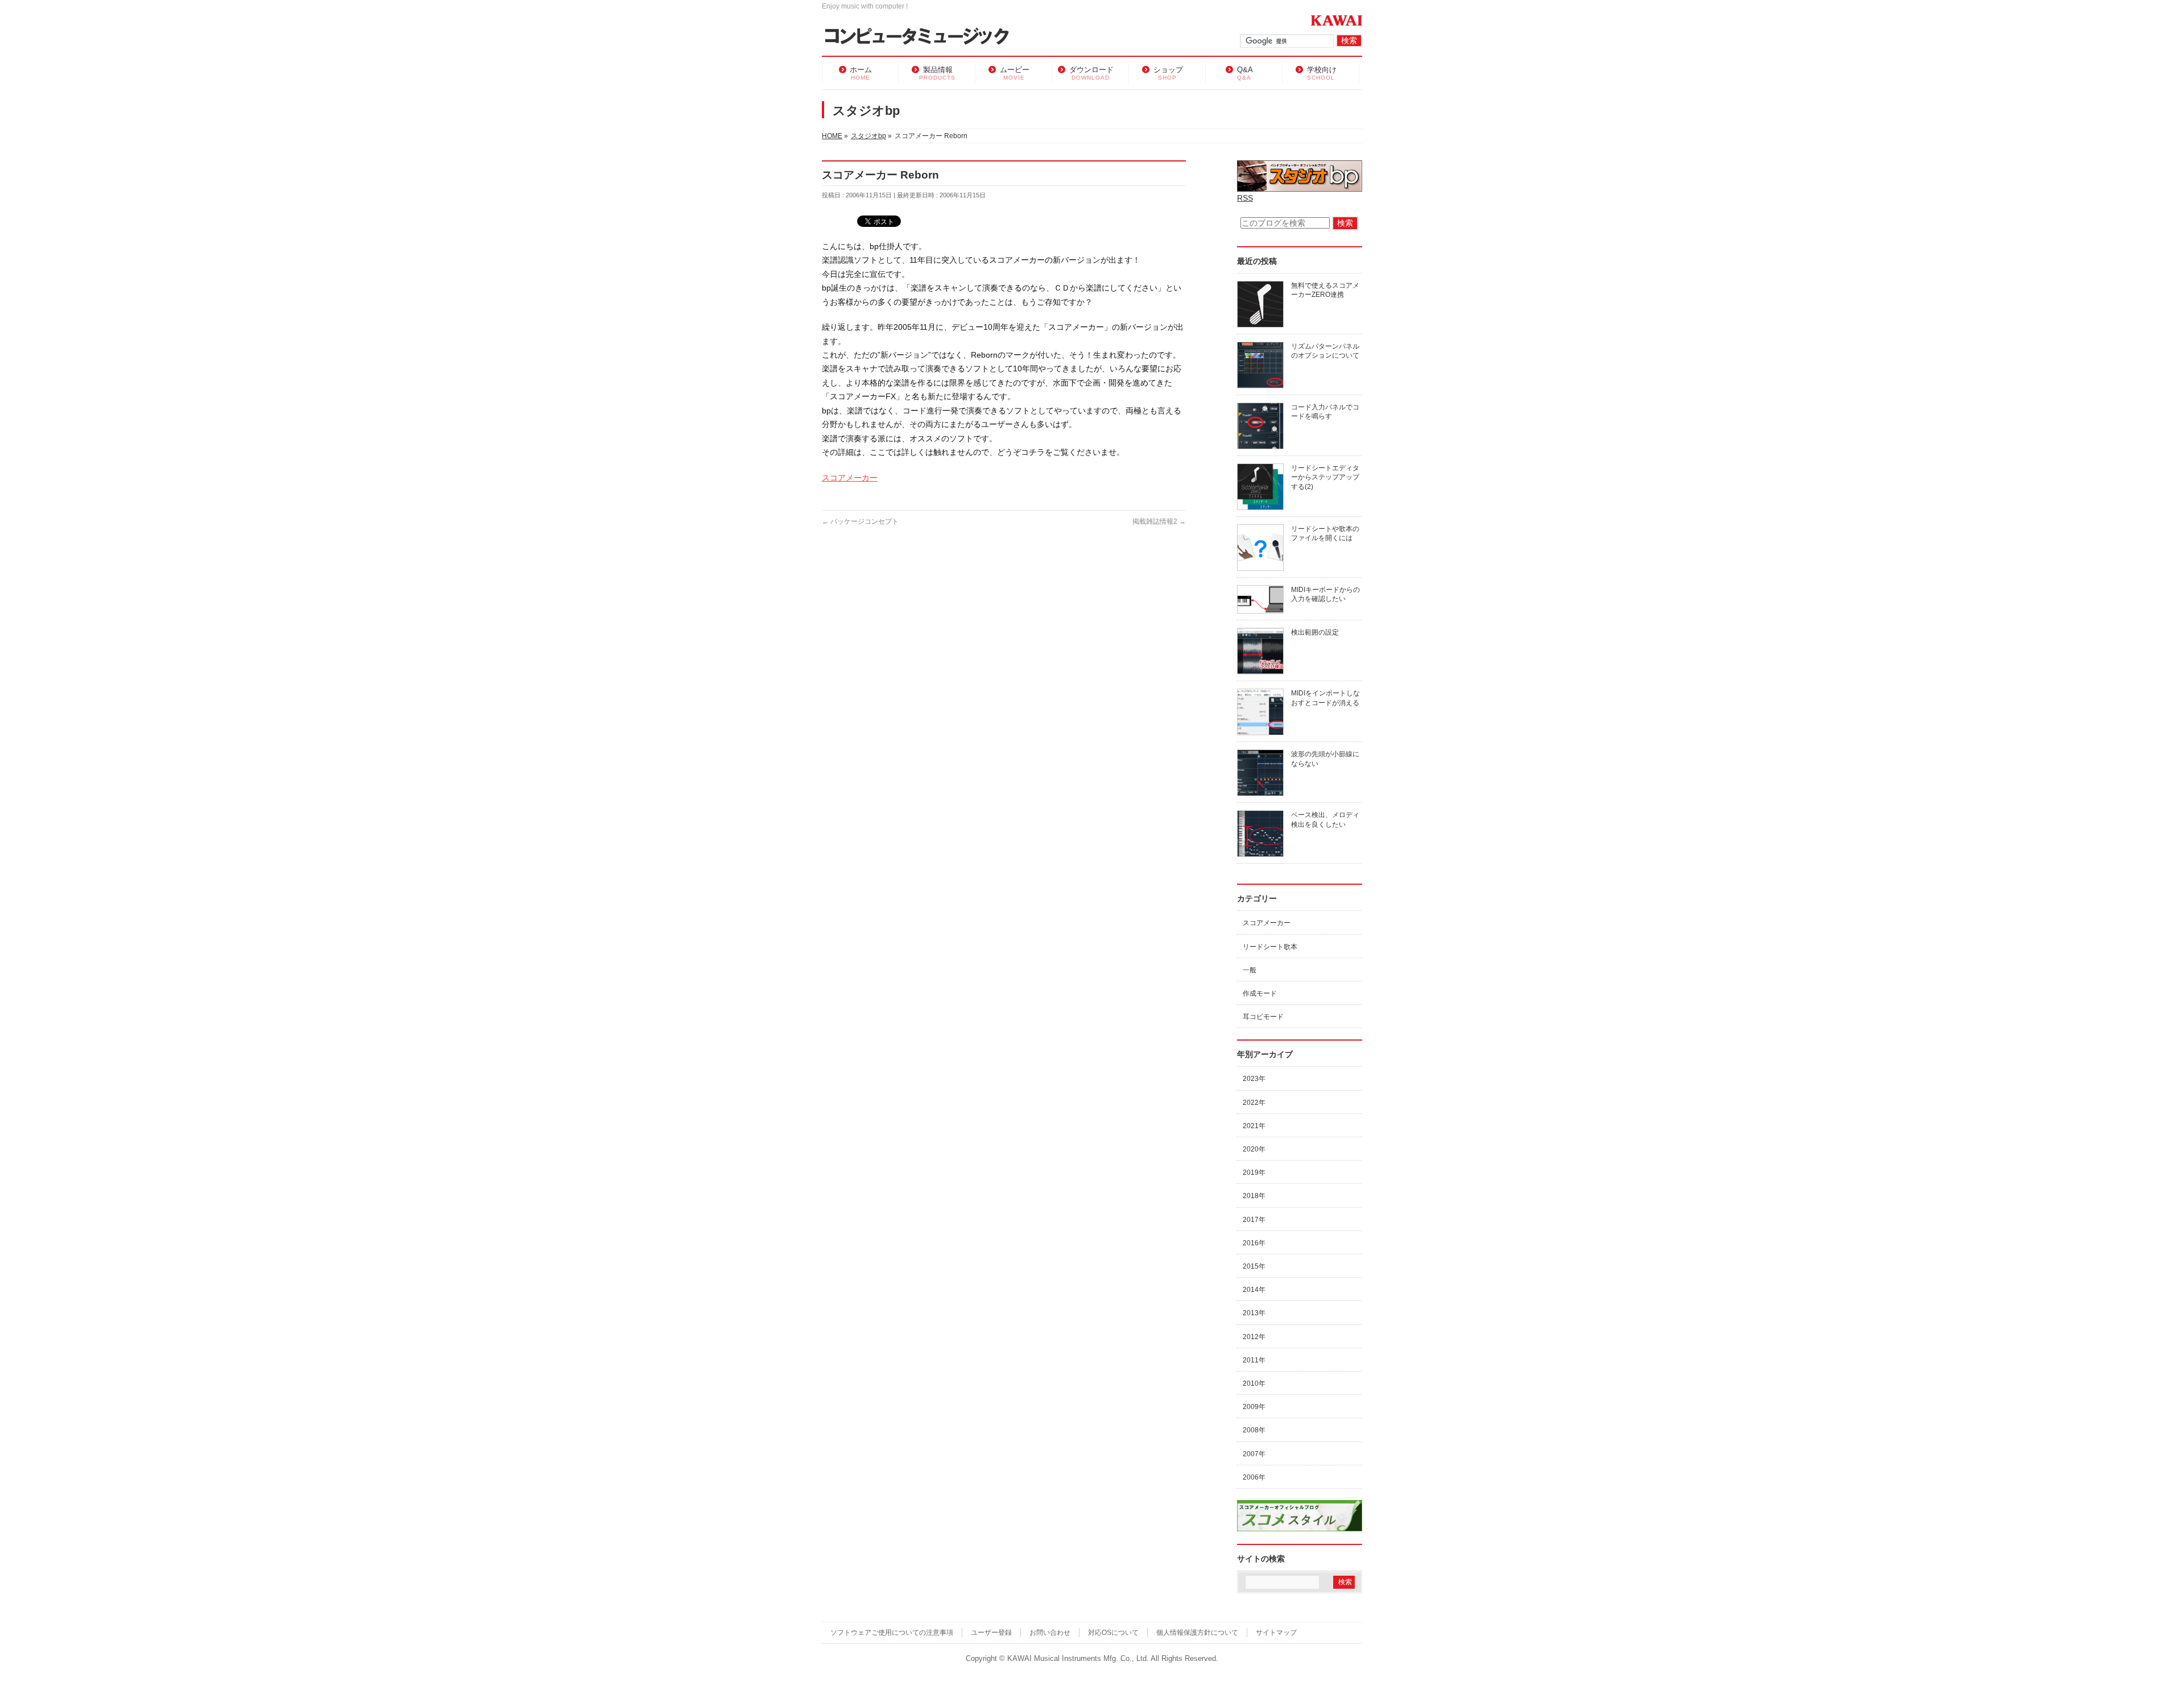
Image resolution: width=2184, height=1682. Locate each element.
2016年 (1254, 1243)
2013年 (1254, 1313)
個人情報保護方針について (1197, 1633)
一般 (1250, 970)
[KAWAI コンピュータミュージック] (922, 37)
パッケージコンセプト (860, 521)
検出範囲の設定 (1315, 632)
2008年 (1254, 1430)
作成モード (1260, 993)
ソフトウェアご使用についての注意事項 (892, 1633)
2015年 (1254, 1266)
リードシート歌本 (1270, 947)
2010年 (1254, 1383)
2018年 (1254, 1196)
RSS (1245, 198)
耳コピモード (1263, 1017)
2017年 (1254, 1220)
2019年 (1254, 1173)
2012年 (1254, 1337)
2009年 (1254, 1407)
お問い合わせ (1050, 1633)
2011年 (1254, 1360)
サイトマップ (1276, 1633)
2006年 (1254, 1477)
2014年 (1254, 1290)
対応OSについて (1113, 1633)
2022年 (1254, 1103)
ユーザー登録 (991, 1633)
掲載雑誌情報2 (1159, 521)
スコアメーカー (850, 478)
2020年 (1254, 1149)
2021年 (1254, 1126)
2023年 (1254, 1079)
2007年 (1254, 1454)
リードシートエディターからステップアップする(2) (1325, 477)
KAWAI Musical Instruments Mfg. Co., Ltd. (1078, 1659)
